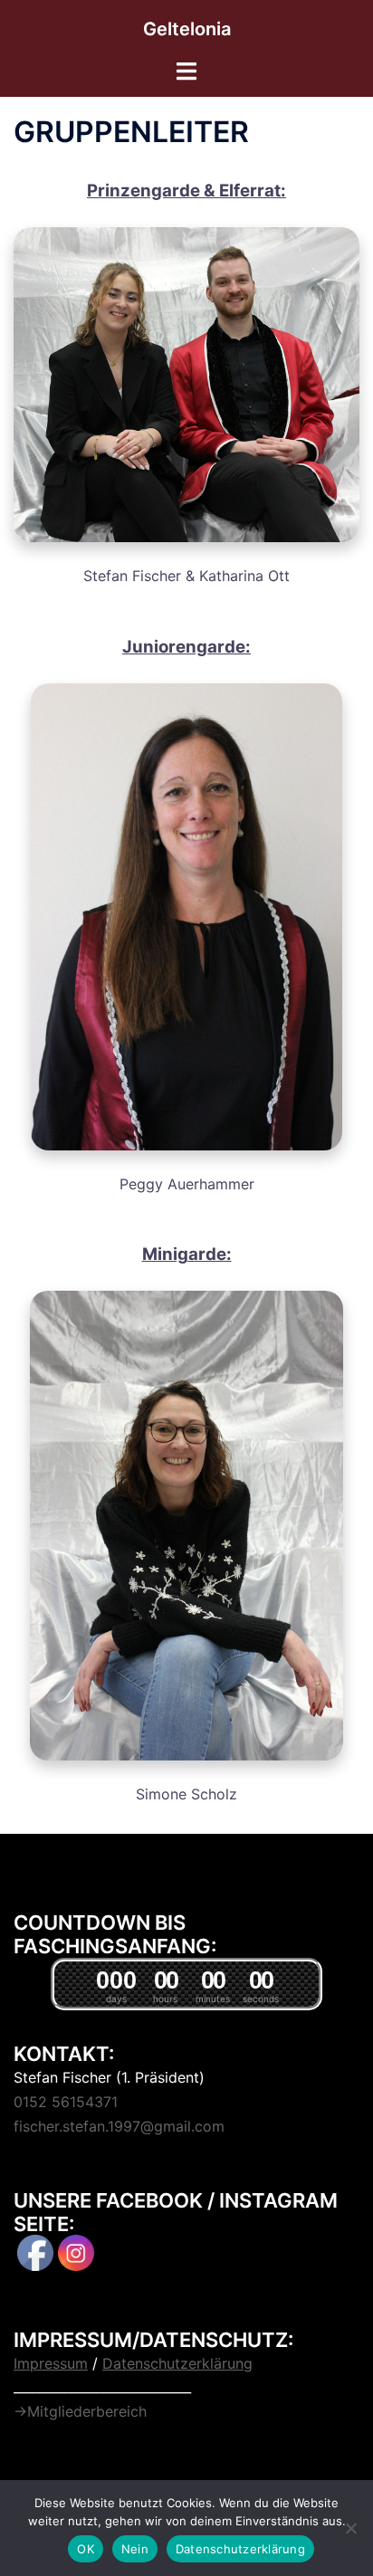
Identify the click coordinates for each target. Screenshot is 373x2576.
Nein (135, 2549)
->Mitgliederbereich (80, 2411)
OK (86, 2549)
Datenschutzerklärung (240, 2549)
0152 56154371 (66, 2102)
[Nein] (350, 2528)
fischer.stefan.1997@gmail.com (119, 2126)
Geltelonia (187, 29)
